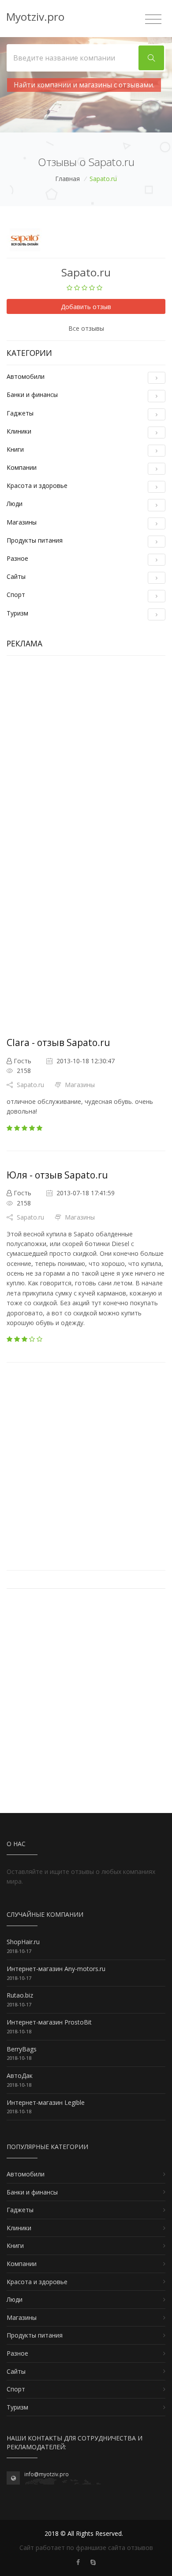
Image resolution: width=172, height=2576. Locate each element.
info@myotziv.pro (47, 2474)
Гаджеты (20, 413)
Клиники (19, 431)
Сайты (16, 576)
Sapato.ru (30, 1085)
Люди (15, 504)
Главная (67, 179)
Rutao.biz (20, 1995)
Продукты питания (35, 540)
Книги (15, 449)
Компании (22, 467)
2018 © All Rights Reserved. (84, 2533)
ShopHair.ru (23, 1942)
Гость (22, 1061)
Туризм (17, 613)
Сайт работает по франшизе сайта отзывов (86, 2548)
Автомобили (26, 376)
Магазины (22, 522)
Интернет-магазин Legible (46, 2102)
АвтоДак (20, 2076)
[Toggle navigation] (153, 19)
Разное (17, 558)
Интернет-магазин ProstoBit (49, 2022)
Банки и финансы (32, 395)
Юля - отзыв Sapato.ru (57, 1175)
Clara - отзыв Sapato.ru (58, 1042)
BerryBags (22, 2049)
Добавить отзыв (86, 307)
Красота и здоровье (37, 485)
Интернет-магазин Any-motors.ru (56, 1969)
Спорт (16, 595)
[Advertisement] (86, 752)
